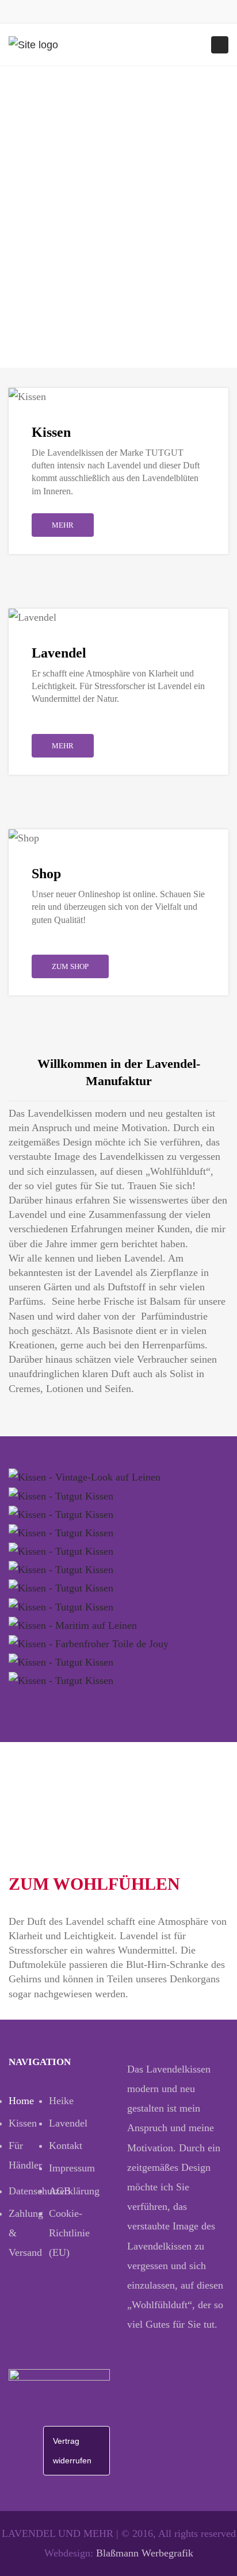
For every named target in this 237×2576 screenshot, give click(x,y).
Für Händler (25, 2155)
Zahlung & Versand (26, 2233)
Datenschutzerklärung (29, 2191)
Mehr (63, 525)
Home (21, 2101)
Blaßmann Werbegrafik (145, 2553)
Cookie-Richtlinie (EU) (69, 2233)
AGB (60, 2191)
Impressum (69, 2168)
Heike (61, 2101)
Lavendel (68, 2123)
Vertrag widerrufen (72, 2451)
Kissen (23, 2123)
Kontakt (66, 2146)
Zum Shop (70, 966)
